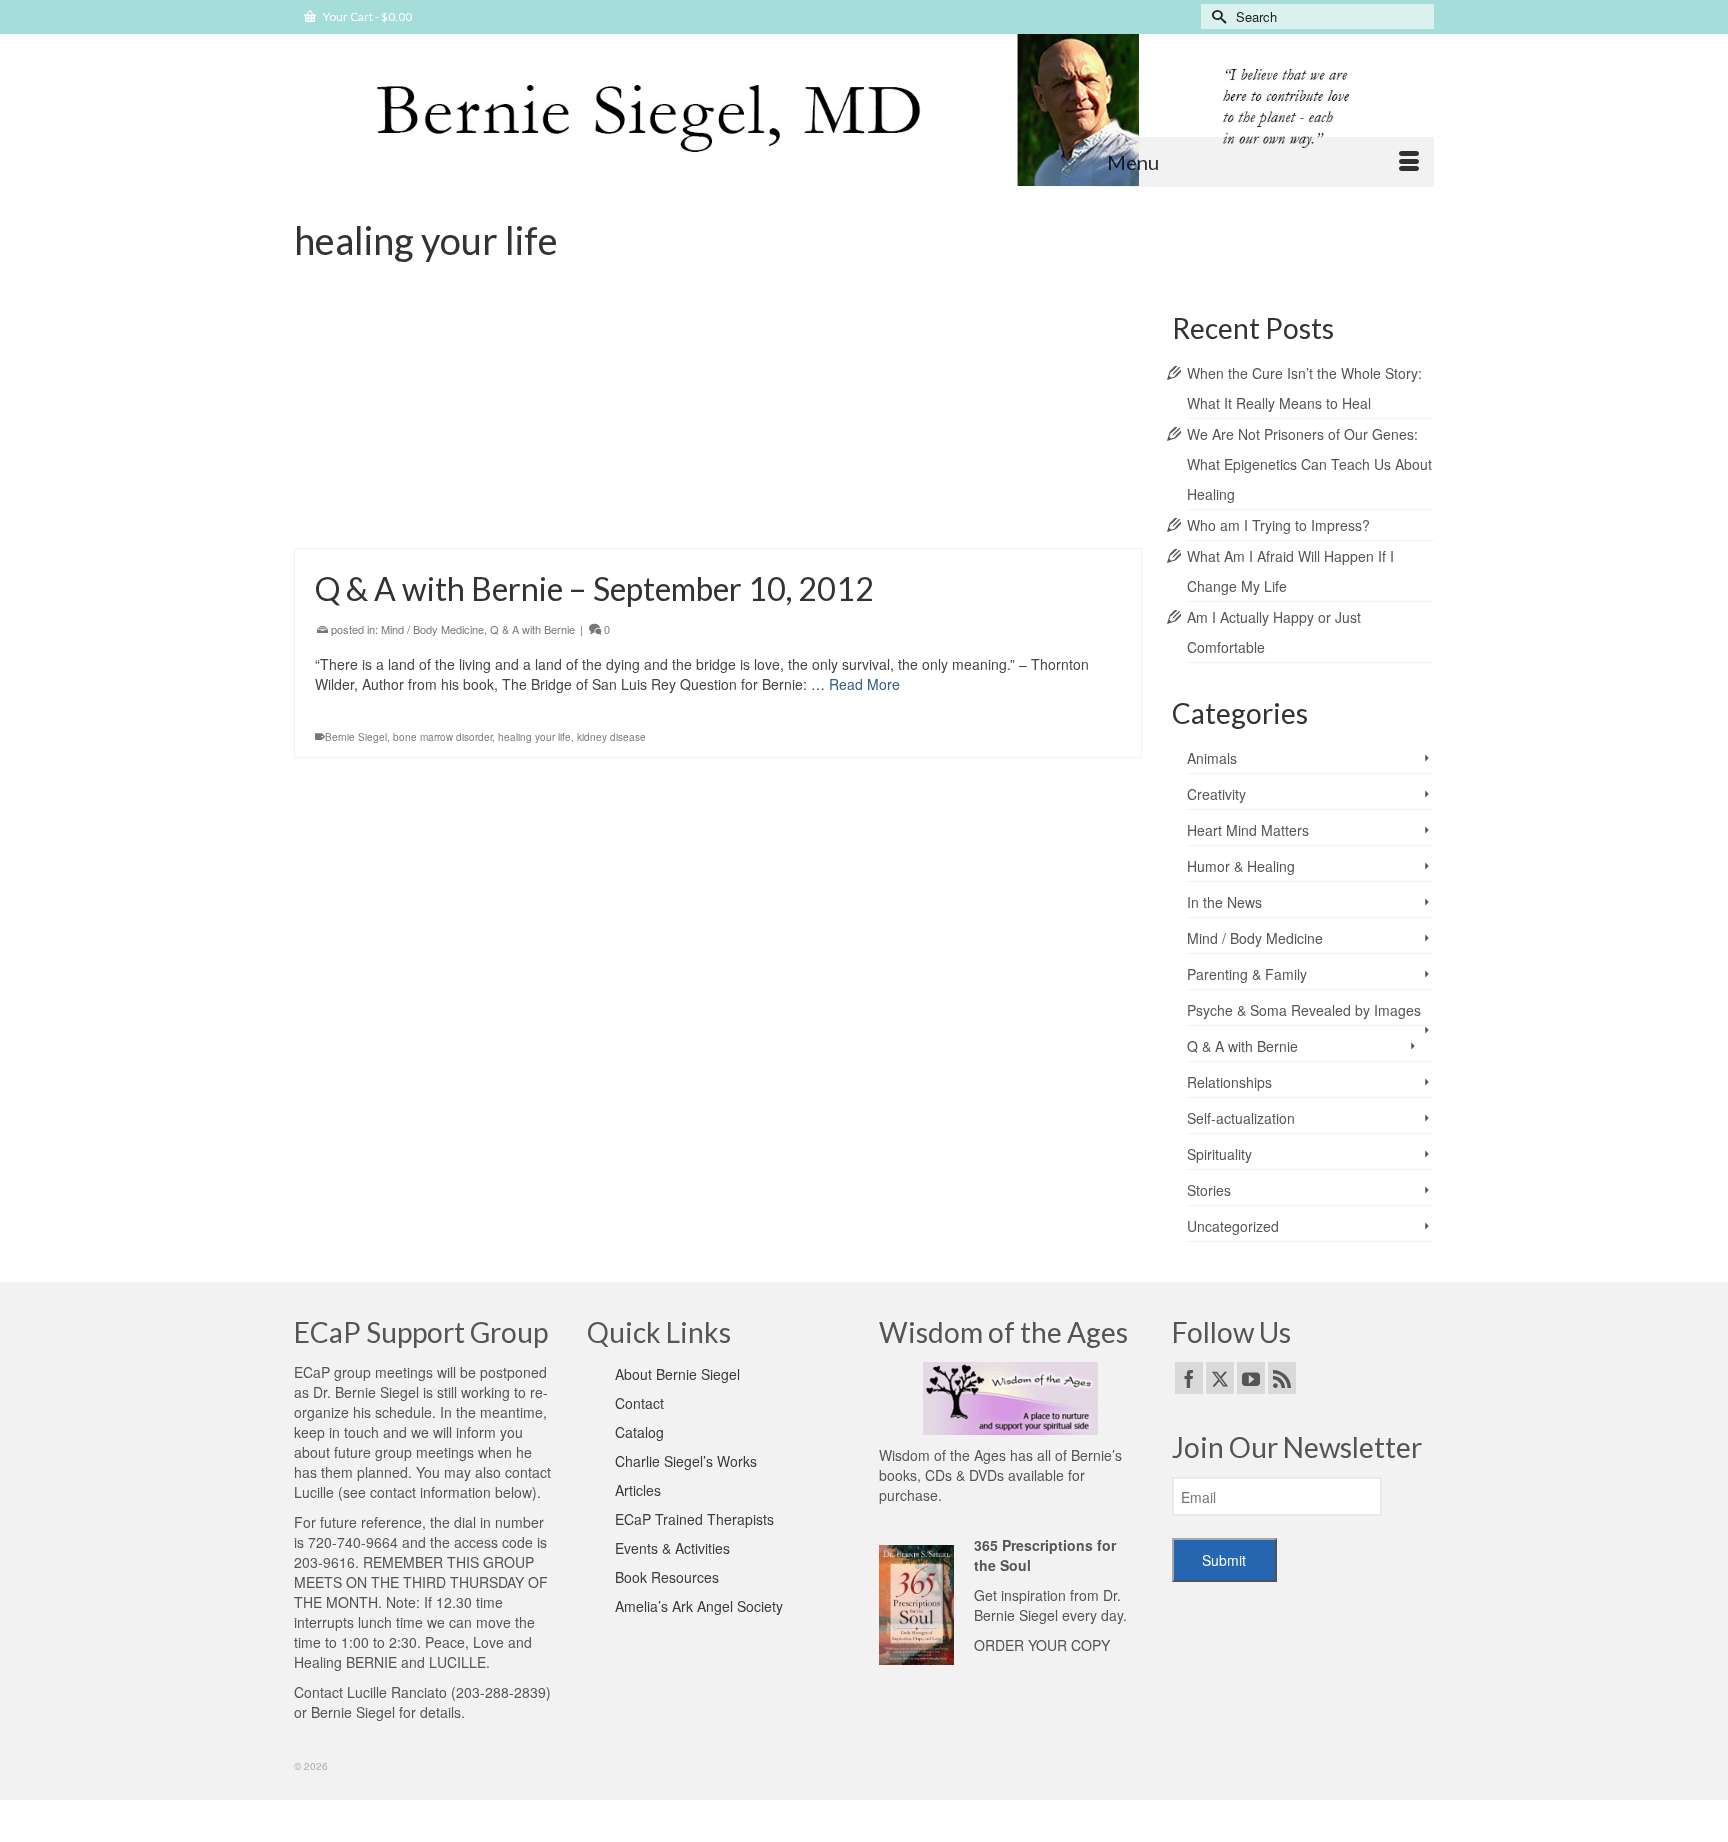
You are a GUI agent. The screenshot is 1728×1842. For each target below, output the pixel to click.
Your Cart (366, 16)
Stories (1209, 1190)
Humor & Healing (1241, 866)
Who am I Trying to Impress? (1278, 525)
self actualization (442, 517)
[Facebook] (1189, 1378)
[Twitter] (1220, 1378)
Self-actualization (592, 409)
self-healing (513, 517)
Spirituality (1219, 1154)
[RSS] (1282, 1378)
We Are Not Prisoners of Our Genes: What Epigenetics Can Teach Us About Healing (1309, 464)
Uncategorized (1233, 1226)
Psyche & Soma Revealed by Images (1304, 1010)
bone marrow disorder (442, 737)
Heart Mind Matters (427, 409)
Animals (1212, 758)
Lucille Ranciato (397, 1692)
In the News (1224, 902)
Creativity (1216, 794)
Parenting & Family (1247, 974)
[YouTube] (1251, 1378)
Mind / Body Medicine (432, 629)
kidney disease (611, 737)
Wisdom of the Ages (942, 1455)
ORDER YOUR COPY (1042, 1645)
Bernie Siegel (356, 737)
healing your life (361, 517)
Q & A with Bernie (532, 629)
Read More (919, 464)
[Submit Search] (1216, 16)
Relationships (512, 409)
